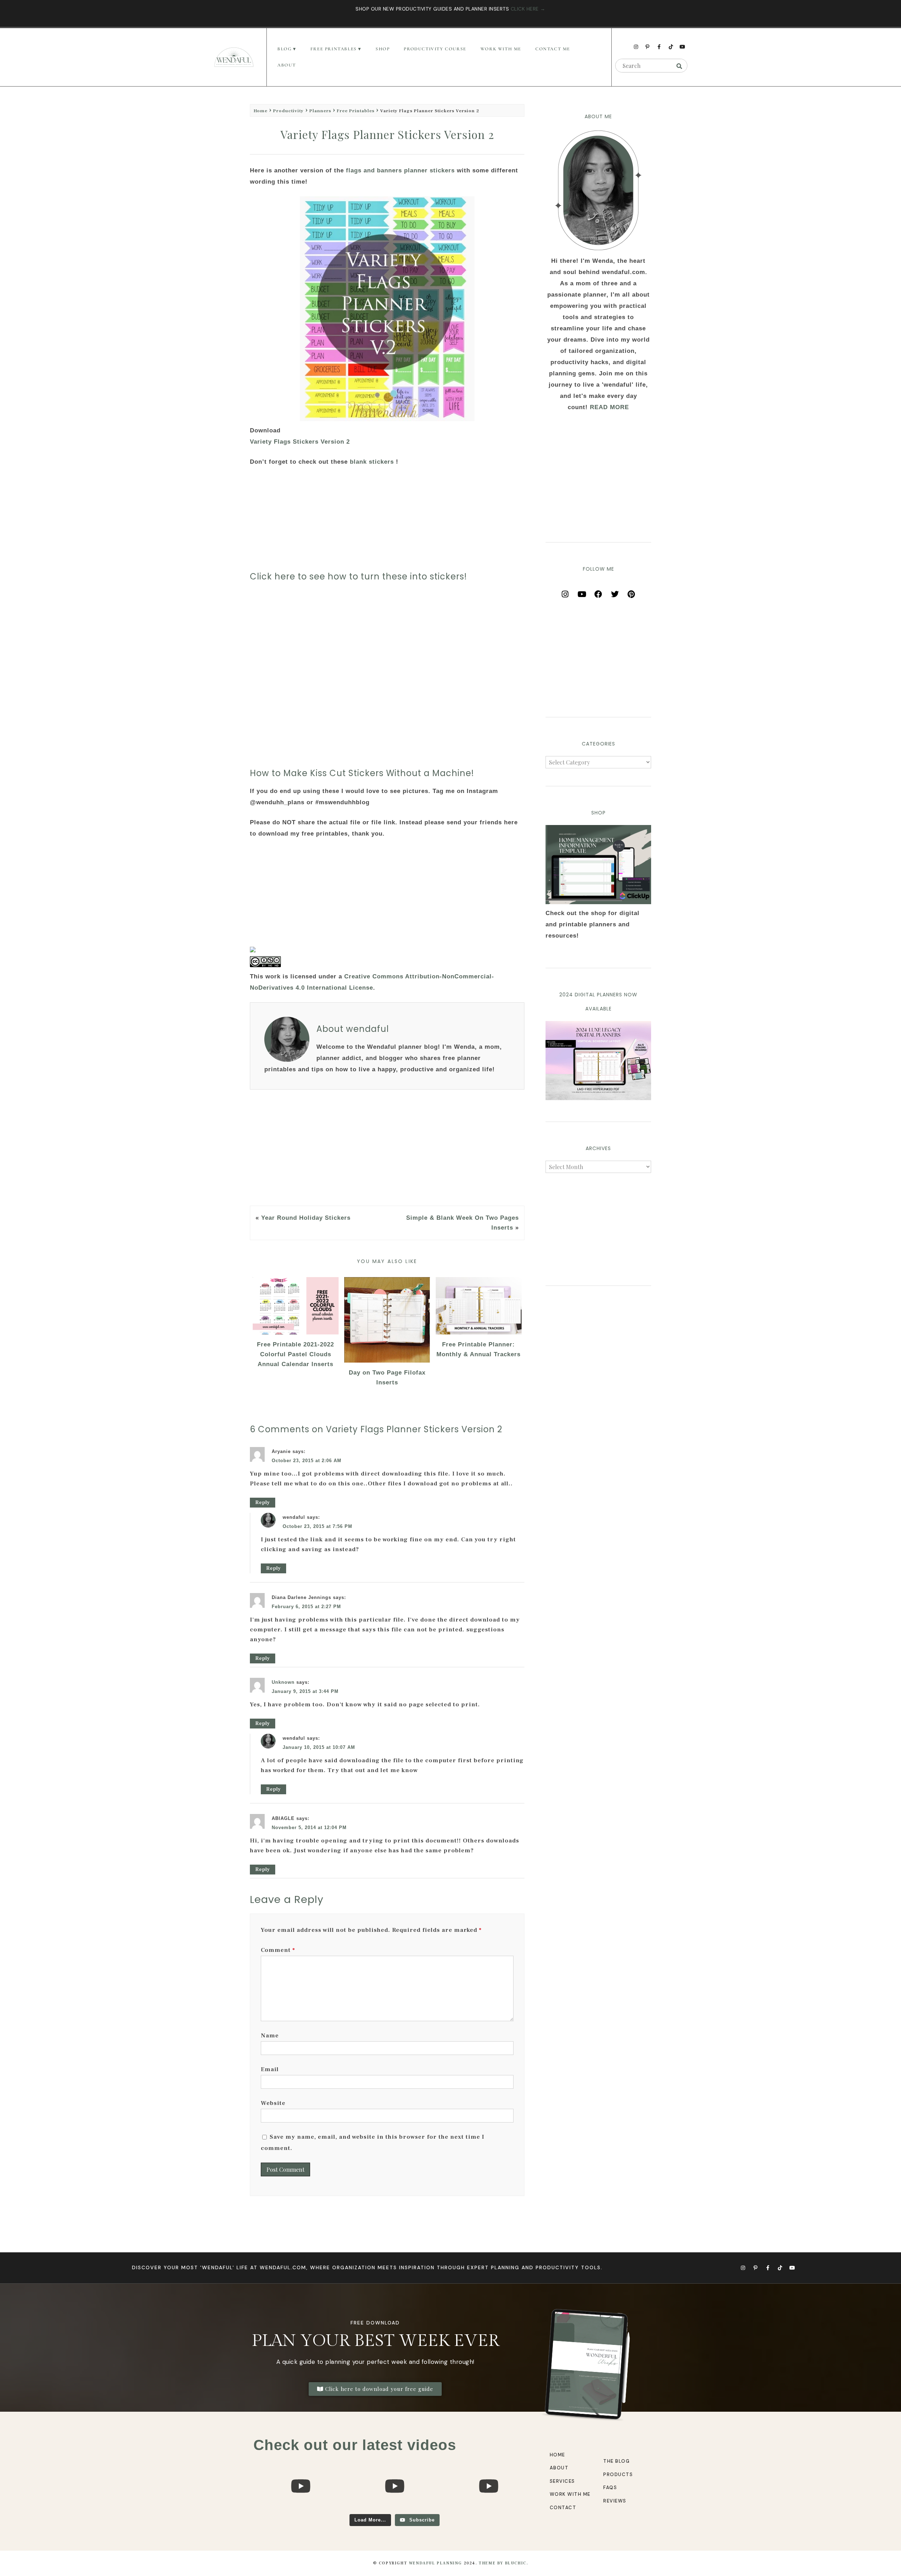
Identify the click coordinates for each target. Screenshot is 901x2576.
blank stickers (372, 462)
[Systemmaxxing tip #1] (300, 2511)
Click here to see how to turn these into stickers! (358, 576)
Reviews (615, 2501)
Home (261, 111)
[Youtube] (682, 47)
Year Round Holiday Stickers (306, 1218)
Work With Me (501, 49)
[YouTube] (582, 592)
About (286, 65)
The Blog (616, 2461)
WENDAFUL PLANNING (436, 2563)
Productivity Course (435, 49)
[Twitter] (615, 592)
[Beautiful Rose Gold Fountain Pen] (394, 2511)
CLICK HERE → (528, 9)
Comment (278, 1950)
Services (562, 2481)
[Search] (679, 66)
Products (618, 2475)
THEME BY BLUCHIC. (503, 2563)
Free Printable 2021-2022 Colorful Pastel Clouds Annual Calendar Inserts (295, 1354)
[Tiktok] (671, 47)
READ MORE (609, 407)
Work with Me (570, 2494)
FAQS (610, 2488)
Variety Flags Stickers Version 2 (301, 442)
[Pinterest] (631, 592)
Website (273, 2103)
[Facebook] (598, 592)
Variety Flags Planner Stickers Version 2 (387, 134)
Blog (284, 49)
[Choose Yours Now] (598, 1098)
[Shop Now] (598, 865)
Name (270, 2036)
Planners (320, 111)
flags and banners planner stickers (401, 170)
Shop (383, 49)
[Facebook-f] (659, 47)
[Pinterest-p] (648, 47)
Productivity (288, 111)
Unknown (283, 1682)
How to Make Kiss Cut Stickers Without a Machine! (362, 773)
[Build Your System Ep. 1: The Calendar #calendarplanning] (489, 2511)
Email (270, 2069)
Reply (263, 1503)
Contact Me (553, 49)
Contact (563, 2508)
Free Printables (356, 111)
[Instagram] (636, 47)
